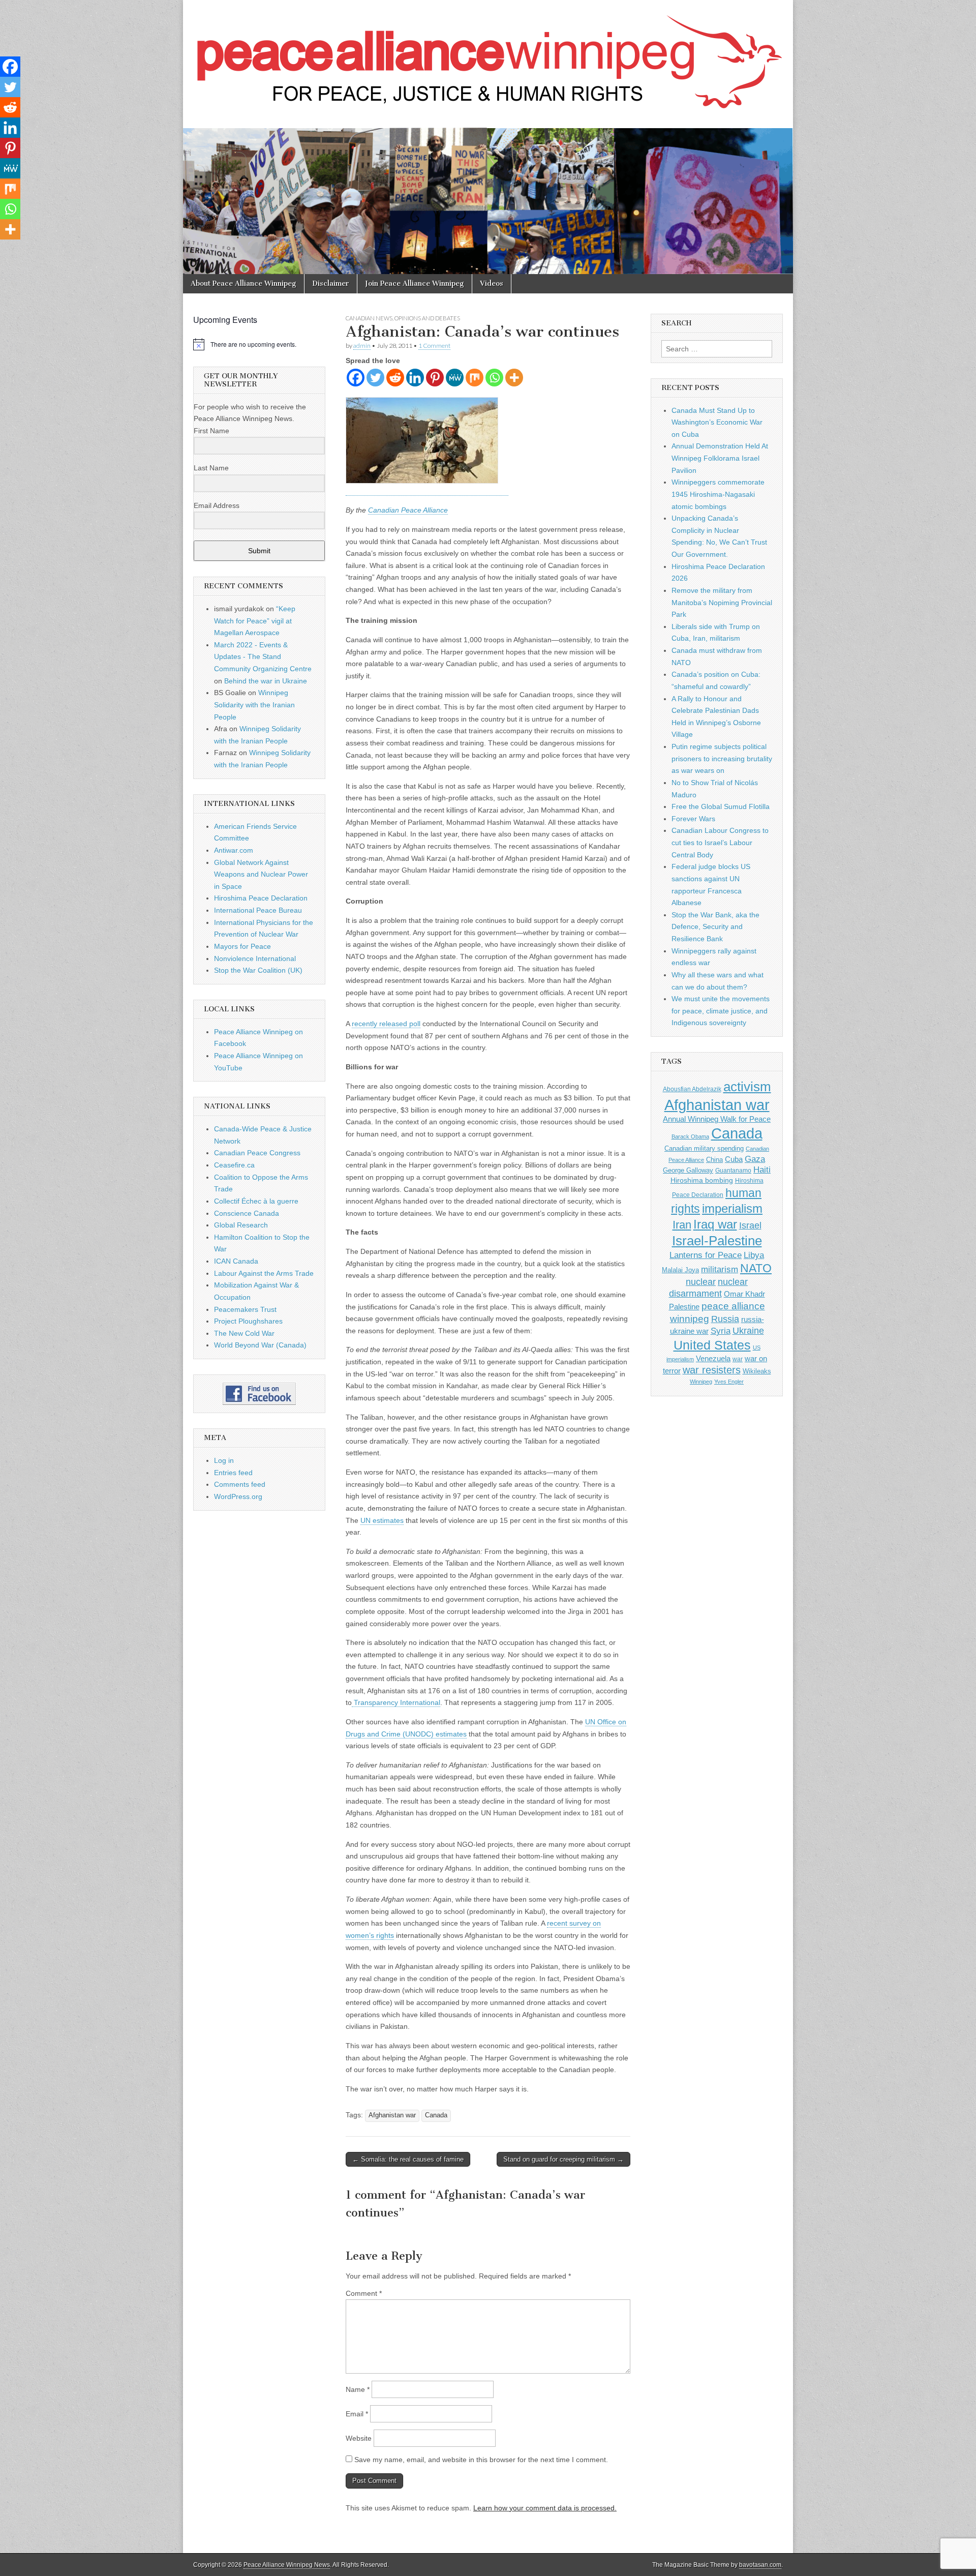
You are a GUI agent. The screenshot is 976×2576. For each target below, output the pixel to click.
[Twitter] (375, 378)
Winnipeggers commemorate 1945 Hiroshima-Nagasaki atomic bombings (718, 494)
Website (359, 2438)
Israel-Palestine (717, 1241)
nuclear (701, 1282)
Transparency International (396, 1702)
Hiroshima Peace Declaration (261, 898)
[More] (514, 378)
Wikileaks (757, 1371)
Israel (750, 1225)
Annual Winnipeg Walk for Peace (717, 1119)
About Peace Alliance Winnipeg (243, 283)
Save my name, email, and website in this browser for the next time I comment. (481, 2460)
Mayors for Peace (242, 946)
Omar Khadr (744, 1294)
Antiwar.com (234, 850)
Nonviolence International (255, 958)
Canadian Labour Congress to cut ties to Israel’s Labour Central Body (720, 842)
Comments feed (240, 1484)
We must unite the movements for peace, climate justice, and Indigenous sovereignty (721, 1011)
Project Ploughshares (248, 1321)
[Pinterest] (435, 378)
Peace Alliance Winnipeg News (287, 2565)
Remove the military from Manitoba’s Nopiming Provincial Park (722, 602)
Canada (436, 2115)
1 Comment (434, 346)
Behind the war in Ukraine (266, 681)
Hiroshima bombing (702, 1180)
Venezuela (713, 1358)
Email (357, 2414)
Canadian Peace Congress (257, 1153)
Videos (492, 283)
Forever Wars (693, 819)
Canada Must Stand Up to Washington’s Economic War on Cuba (717, 422)
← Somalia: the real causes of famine (408, 2159)
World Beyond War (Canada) (260, 1345)
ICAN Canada (236, 1261)
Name (358, 2389)
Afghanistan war (392, 2115)
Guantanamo (733, 1171)
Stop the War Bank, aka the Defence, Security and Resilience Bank (715, 927)
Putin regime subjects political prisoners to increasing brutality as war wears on (722, 758)
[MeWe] (455, 378)
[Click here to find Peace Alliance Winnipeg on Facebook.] (259, 1394)
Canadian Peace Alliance (408, 510)
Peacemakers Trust (245, 1309)
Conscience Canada (247, 1213)
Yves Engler (729, 1382)
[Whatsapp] (494, 378)
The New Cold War (244, 1333)
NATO (756, 1268)
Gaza (755, 1159)
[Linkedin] (415, 378)
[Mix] (475, 378)
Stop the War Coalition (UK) (258, 970)
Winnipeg (701, 1382)
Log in (224, 1460)
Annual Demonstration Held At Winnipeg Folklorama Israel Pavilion (720, 458)
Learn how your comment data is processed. (545, 2508)
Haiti (762, 1170)
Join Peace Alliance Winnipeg (415, 283)
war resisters (712, 1370)
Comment (364, 2293)
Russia (725, 1319)
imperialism (732, 1208)
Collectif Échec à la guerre (256, 1201)
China (714, 1160)
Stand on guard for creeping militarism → (563, 2159)
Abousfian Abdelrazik (692, 1089)
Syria (721, 1331)
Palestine (684, 1307)
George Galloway (688, 1170)
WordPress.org (238, 1496)
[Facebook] (356, 378)
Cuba (734, 1159)
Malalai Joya (680, 1270)
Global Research (241, 1225)
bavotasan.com (760, 2565)
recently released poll (386, 1024)
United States (712, 1345)
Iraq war (715, 1224)
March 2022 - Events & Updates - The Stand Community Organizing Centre (263, 657)
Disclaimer (331, 283)
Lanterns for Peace (706, 1255)
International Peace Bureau (258, 910)
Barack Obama (690, 1136)
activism (747, 1087)
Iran (682, 1225)
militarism (720, 1269)
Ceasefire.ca (234, 1165)
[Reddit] (395, 378)
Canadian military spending (704, 1148)
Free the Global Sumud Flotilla (721, 806)
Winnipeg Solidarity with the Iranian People (254, 705)
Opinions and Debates (427, 318)
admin (362, 346)
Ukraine (748, 1331)
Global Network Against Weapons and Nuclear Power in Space (261, 874)
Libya (754, 1255)
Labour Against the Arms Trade (264, 1273)
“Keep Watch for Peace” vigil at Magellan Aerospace (255, 621)
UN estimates (382, 1520)
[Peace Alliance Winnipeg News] (488, 56)
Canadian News (369, 318)
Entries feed (233, 1473)
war (738, 1359)
